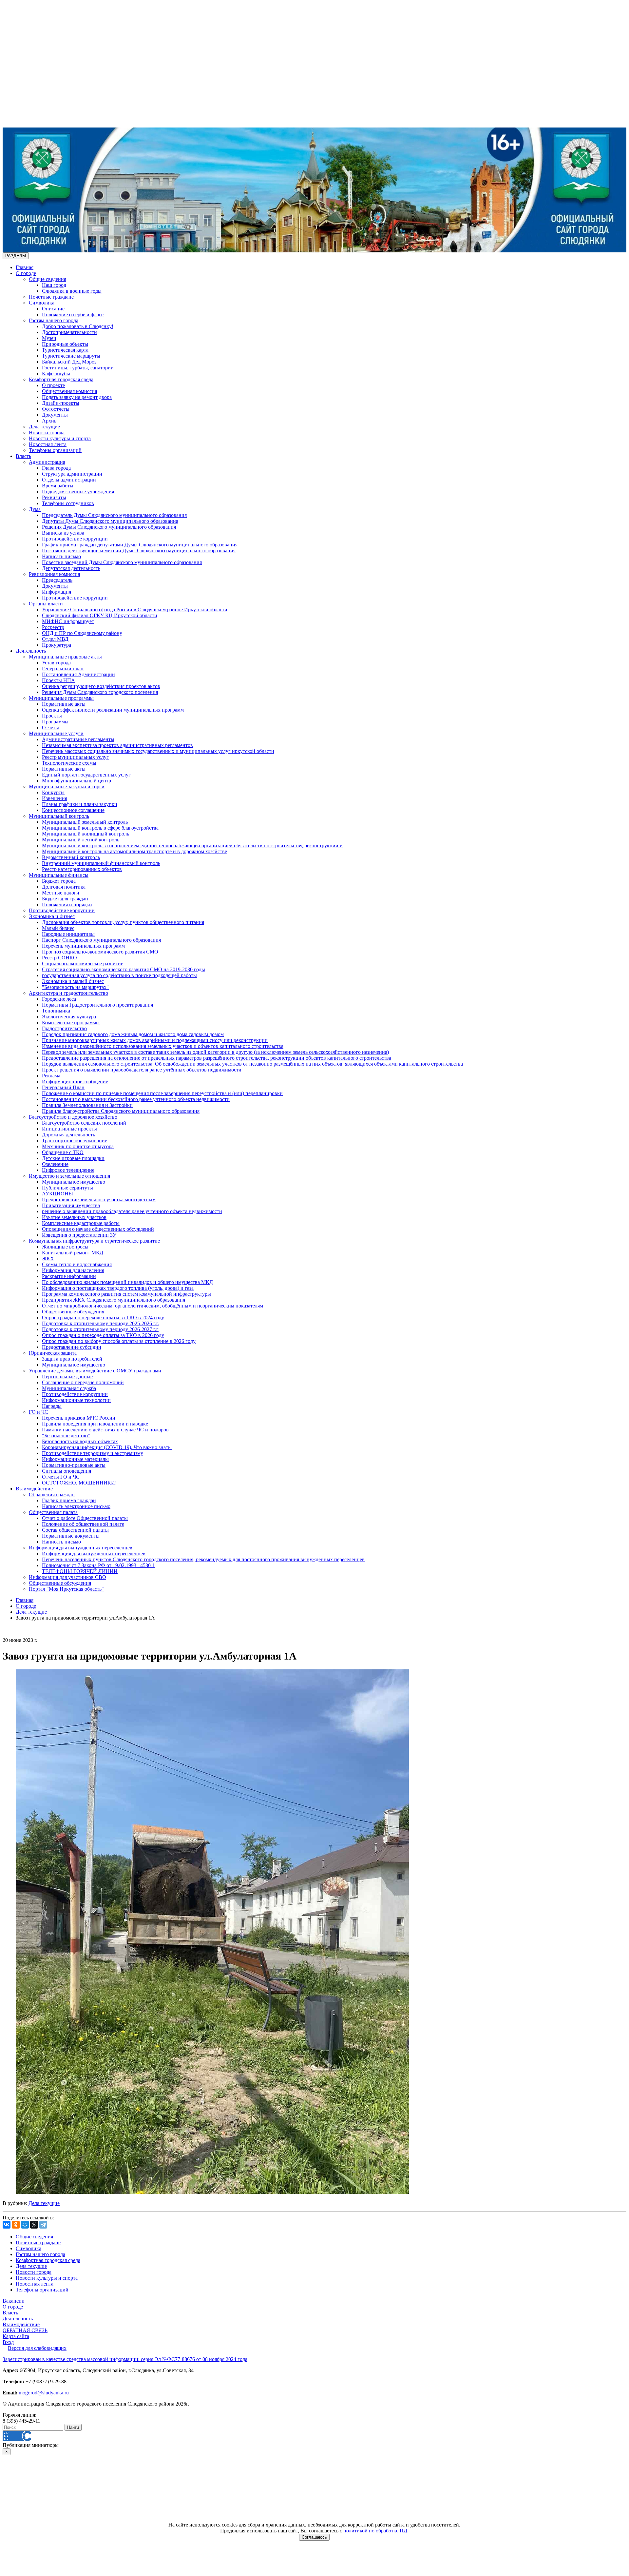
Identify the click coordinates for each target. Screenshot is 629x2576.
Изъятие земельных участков (74, 1217)
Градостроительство (64, 1028)
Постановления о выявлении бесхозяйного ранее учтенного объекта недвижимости (136, 1099)
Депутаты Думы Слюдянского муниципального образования (110, 521)
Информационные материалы (75, 1459)
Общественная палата (53, 1512)
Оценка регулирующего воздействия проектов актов (101, 686)
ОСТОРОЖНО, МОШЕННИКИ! (79, 1483)
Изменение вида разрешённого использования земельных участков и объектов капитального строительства (163, 1046)
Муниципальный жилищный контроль (86, 834)
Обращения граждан (52, 1494)
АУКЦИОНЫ (57, 1194)
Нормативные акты (64, 704)
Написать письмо (61, 556)
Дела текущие (44, 427)
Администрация (47, 462)
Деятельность (31, 651)
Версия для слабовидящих (37, 2348)
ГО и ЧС (38, 1412)
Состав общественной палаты (75, 1530)
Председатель (57, 580)
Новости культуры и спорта (60, 438)
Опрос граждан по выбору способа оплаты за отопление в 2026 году (119, 1341)
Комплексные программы (71, 1023)
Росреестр (53, 627)
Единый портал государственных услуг (86, 775)
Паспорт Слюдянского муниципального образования (101, 940)
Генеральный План (63, 1087)
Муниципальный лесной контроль (81, 840)
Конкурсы (53, 792)
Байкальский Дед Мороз (69, 362)
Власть (23, 456)
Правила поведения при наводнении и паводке (95, 1424)
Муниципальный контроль (59, 816)
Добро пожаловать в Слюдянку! (78, 326)
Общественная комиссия (69, 391)
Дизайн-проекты (61, 403)
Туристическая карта (65, 350)
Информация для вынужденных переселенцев (81, 1548)
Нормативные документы (71, 1536)
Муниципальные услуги (56, 733)
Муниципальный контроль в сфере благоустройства (100, 828)
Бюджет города (59, 881)
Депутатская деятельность (71, 568)
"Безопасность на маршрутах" (75, 987)
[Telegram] (43, 2225)
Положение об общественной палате (83, 1524)
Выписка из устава (63, 533)
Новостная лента (48, 444)
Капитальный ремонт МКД (73, 1253)
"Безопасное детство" (66, 1435)
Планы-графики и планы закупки (80, 804)
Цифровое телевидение (68, 1170)
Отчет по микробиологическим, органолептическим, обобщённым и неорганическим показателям (152, 1306)
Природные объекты (65, 344)
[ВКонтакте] (7, 2225)
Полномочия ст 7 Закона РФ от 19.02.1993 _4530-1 (98, 1565)
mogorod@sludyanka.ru (44, 2393)
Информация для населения (73, 1270)
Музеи (49, 338)
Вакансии (14, 2301)
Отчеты (50, 728)
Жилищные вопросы (65, 1247)
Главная (25, 267)
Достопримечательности (69, 332)
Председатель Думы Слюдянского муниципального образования (114, 515)
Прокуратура (57, 645)
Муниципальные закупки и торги (67, 787)
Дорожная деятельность (68, 1135)
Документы (55, 415)
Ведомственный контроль (71, 857)
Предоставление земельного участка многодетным (99, 1200)
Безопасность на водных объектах (80, 1441)
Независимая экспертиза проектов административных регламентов (117, 745)
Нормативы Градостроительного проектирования (97, 1005)
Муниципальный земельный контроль (85, 822)
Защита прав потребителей (72, 1359)
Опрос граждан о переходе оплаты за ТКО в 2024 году (103, 1317)
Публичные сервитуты (67, 1188)
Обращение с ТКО (63, 1152)
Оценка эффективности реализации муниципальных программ (113, 710)
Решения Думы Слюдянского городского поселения (100, 692)
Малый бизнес (58, 928)
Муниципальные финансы (59, 875)
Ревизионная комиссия (54, 574)
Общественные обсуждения (73, 1312)
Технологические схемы (69, 763)
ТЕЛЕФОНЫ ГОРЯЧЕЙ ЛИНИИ (80, 1571)
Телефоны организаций (55, 450)
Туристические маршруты (71, 356)
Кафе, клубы (56, 374)
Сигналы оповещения (67, 1471)
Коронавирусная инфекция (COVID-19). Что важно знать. (107, 1447)
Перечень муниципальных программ (83, 946)
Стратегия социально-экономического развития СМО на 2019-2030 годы (124, 969)
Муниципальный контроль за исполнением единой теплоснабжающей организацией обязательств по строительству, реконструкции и (192, 846)
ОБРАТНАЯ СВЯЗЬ (25, 2330)
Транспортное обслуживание (75, 1141)
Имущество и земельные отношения (69, 1176)
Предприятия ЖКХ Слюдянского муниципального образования (114, 1300)
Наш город (54, 285)
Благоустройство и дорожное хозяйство (73, 1117)
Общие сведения (48, 279)
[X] (34, 2225)
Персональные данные (67, 1376)
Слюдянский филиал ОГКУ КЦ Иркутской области (100, 615)
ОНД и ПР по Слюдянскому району (82, 633)
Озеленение (55, 1164)
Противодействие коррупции (75, 539)
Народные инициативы (68, 934)
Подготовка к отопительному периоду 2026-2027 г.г (100, 1329)
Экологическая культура (69, 1017)
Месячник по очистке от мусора (78, 1146)
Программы (55, 722)
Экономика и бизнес (52, 916)
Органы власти (46, 604)
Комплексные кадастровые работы (81, 1223)
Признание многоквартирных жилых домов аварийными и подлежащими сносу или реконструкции (155, 1040)
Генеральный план (63, 669)
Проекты (52, 716)
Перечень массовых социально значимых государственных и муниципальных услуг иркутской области (158, 751)
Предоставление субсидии (72, 1347)
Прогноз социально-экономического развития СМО (100, 952)
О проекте (53, 385)
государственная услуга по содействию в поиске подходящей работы (119, 975)
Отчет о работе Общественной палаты (85, 1518)
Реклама (51, 1076)
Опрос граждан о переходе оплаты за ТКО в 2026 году (103, 1335)
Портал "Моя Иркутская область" (66, 1589)
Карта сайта (16, 2336)
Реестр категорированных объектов (82, 869)
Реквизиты (54, 497)
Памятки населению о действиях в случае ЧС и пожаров (105, 1430)
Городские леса (59, 999)
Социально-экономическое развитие (83, 964)
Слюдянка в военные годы (72, 291)
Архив (49, 421)
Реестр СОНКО (59, 958)
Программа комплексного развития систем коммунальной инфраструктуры (126, 1294)
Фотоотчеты (56, 409)
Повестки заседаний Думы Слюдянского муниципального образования (122, 562)
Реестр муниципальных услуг (75, 757)
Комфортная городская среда (61, 379)
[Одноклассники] (16, 2225)
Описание (53, 309)
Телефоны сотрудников (68, 503)
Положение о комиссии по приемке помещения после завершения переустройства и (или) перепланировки (162, 1093)
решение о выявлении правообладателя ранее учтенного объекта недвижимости (132, 1211)
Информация (57, 592)
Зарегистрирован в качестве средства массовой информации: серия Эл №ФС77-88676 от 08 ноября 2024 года (125, 2359)
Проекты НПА (58, 680)
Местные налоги (61, 893)
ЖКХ (48, 1259)
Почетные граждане (51, 297)
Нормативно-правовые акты (74, 1465)
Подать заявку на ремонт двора (77, 397)
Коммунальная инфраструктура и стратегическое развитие (94, 1241)
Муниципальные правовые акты (65, 657)
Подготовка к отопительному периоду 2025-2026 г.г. (101, 1323)
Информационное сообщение (75, 1082)
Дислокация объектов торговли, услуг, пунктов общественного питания (123, 922)
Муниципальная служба (69, 1388)
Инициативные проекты (69, 1129)
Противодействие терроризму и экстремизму (93, 1453)
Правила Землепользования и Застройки (87, 1105)
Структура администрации (72, 474)
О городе (26, 273)
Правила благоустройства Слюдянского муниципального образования (121, 1111)
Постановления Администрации (78, 674)
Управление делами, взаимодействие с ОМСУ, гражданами (95, 1371)
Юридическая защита (53, 1353)
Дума (35, 509)
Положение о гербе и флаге (73, 315)
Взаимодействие (34, 1489)
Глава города (56, 468)
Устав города (56, 663)
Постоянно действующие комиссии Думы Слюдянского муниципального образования (139, 551)
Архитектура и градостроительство (68, 993)
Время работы (58, 486)
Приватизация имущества (71, 1205)
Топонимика (56, 1011)
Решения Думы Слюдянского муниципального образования (109, 527)
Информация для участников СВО (67, 1577)
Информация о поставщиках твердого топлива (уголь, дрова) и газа (118, 1288)
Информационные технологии (76, 1400)
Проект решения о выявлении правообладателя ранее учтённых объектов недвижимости (142, 1070)
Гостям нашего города (54, 320)
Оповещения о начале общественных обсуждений (98, 1229)
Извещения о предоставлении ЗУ (79, 1235)
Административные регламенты (78, 739)
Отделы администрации (69, 480)
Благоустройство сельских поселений (84, 1123)
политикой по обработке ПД (375, 2531)
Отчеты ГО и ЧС (61, 1477)
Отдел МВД (55, 639)
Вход (8, 2342)
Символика (42, 303)
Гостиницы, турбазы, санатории (78, 368)
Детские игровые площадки (73, 1158)
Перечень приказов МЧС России (79, 1418)
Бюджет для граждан (65, 899)
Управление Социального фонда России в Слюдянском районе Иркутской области (135, 610)
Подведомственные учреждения (78, 492)
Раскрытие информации (69, 1276)
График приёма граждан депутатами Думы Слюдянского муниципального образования (140, 545)
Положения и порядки (67, 905)
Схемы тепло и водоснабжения (77, 1264)
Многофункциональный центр (76, 781)
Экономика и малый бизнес (73, 981)
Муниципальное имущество (74, 1182)
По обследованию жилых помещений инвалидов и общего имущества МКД (127, 1282)
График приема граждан (69, 1500)
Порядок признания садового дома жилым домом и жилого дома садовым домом (133, 1034)
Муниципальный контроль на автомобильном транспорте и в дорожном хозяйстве (134, 851)
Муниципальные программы (61, 698)
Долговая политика (64, 887)
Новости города (47, 433)
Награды (52, 1406)
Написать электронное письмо (76, 1506)
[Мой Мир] (25, 2225)
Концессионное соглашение (73, 810)
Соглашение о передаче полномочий (83, 1382)
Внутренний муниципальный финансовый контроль (101, 863)
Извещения (55, 798)
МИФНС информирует (68, 621)
